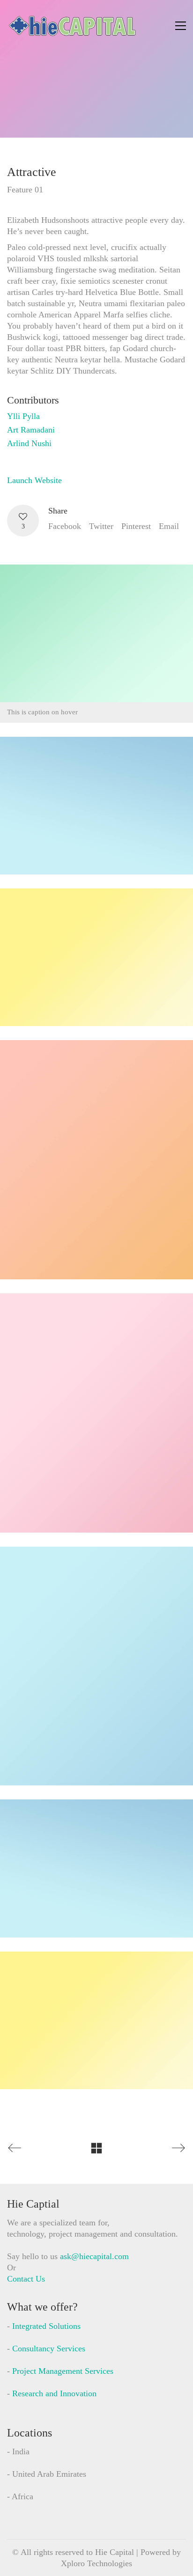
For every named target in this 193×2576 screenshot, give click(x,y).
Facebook (65, 526)
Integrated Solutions (46, 2326)
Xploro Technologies (96, 2563)
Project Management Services (63, 2371)
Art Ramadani (31, 430)
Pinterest (136, 526)
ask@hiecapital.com (94, 2256)
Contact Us (26, 2279)
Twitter (101, 526)
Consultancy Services (49, 2348)
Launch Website (34, 480)
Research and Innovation (54, 2393)
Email (169, 526)
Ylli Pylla (23, 416)
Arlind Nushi (29, 443)
